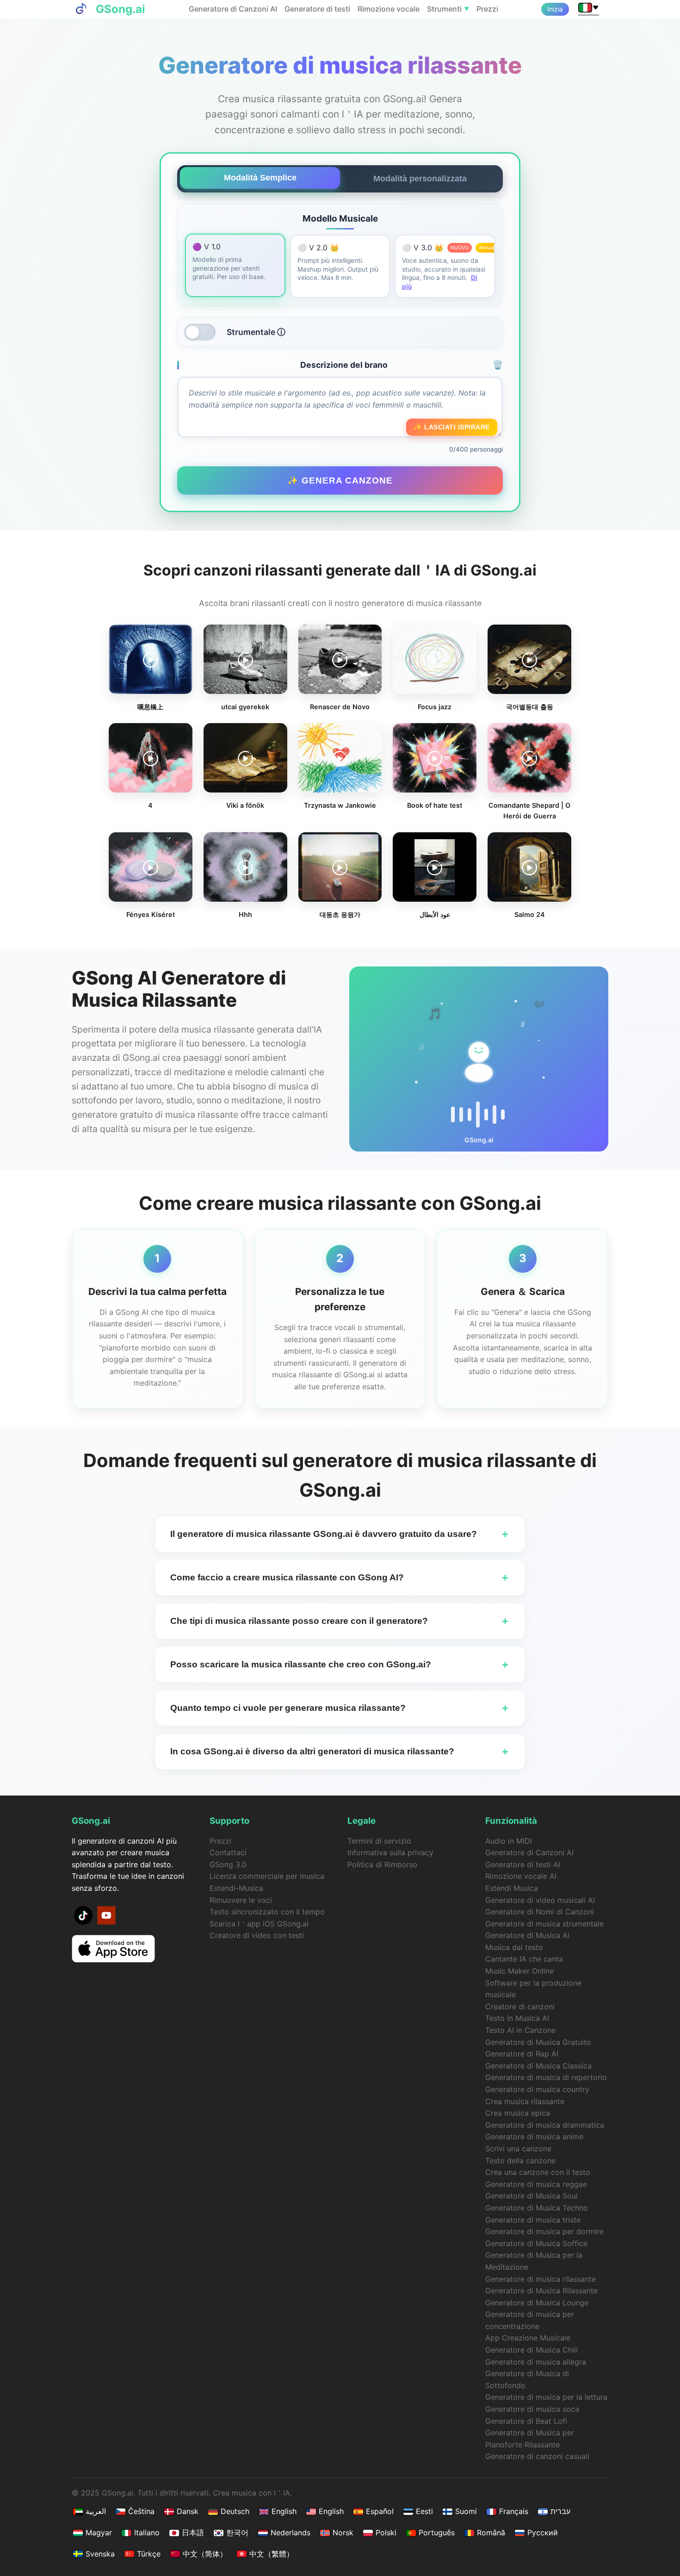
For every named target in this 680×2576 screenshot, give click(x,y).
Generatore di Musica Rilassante (541, 2291)
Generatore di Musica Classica (538, 2066)
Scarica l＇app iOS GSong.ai (259, 1924)
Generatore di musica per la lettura (546, 2397)
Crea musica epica (518, 2113)
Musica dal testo (514, 1947)
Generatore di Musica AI (527, 1935)
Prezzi (487, 9)
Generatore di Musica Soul (532, 2196)
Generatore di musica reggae (536, 2184)
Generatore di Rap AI (522, 2054)
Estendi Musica (512, 1888)
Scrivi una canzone (518, 2149)
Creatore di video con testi (257, 1935)
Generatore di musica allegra (536, 2362)
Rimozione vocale (389, 9)
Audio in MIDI (509, 1841)
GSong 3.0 (228, 1864)
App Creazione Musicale (528, 2338)
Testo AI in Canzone (520, 2030)
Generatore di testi (317, 9)
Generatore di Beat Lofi (526, 2421)
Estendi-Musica (236, 1888)
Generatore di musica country (537, 2089)
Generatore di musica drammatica (545, 2125)
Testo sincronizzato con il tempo (267, 1912)
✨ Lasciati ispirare (452, 427)
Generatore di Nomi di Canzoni (540, 1912)
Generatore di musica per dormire (544, 2231)
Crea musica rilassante (525, 2101)
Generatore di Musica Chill (532, 2350)
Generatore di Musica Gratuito (538, 2042)
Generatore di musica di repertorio (546, 2077)
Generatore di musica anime (534, 2136)
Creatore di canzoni (520, 2006)
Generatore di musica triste (533, 2220)
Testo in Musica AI (517, 2018)
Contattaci (228, 1852)
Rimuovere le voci (241, 1900)
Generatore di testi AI (523, 1864)
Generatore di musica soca (532, 2409)
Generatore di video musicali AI (540, 1900)
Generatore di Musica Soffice (536, 2243)
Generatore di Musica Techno (537, 2208)
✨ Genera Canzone (340, 480)
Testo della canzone (520, 2161)
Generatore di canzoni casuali (537, 2456)
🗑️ (498, 365)
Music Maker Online (519, 1971)
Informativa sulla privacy (390, 1852)
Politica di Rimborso (383, 1864)
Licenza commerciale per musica (267, 1876)
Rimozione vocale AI (521, 1876)
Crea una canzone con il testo (538, 2172)
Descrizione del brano (402, 365)
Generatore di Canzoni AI (233, 9)
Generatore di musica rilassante (541, 2279)
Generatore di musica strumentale (544, 1924)
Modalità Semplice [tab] (260, 178)
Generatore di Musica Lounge (537, 2303)
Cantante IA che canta (524, 1959)
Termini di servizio (379, 1841)
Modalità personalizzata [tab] (420, 179)
